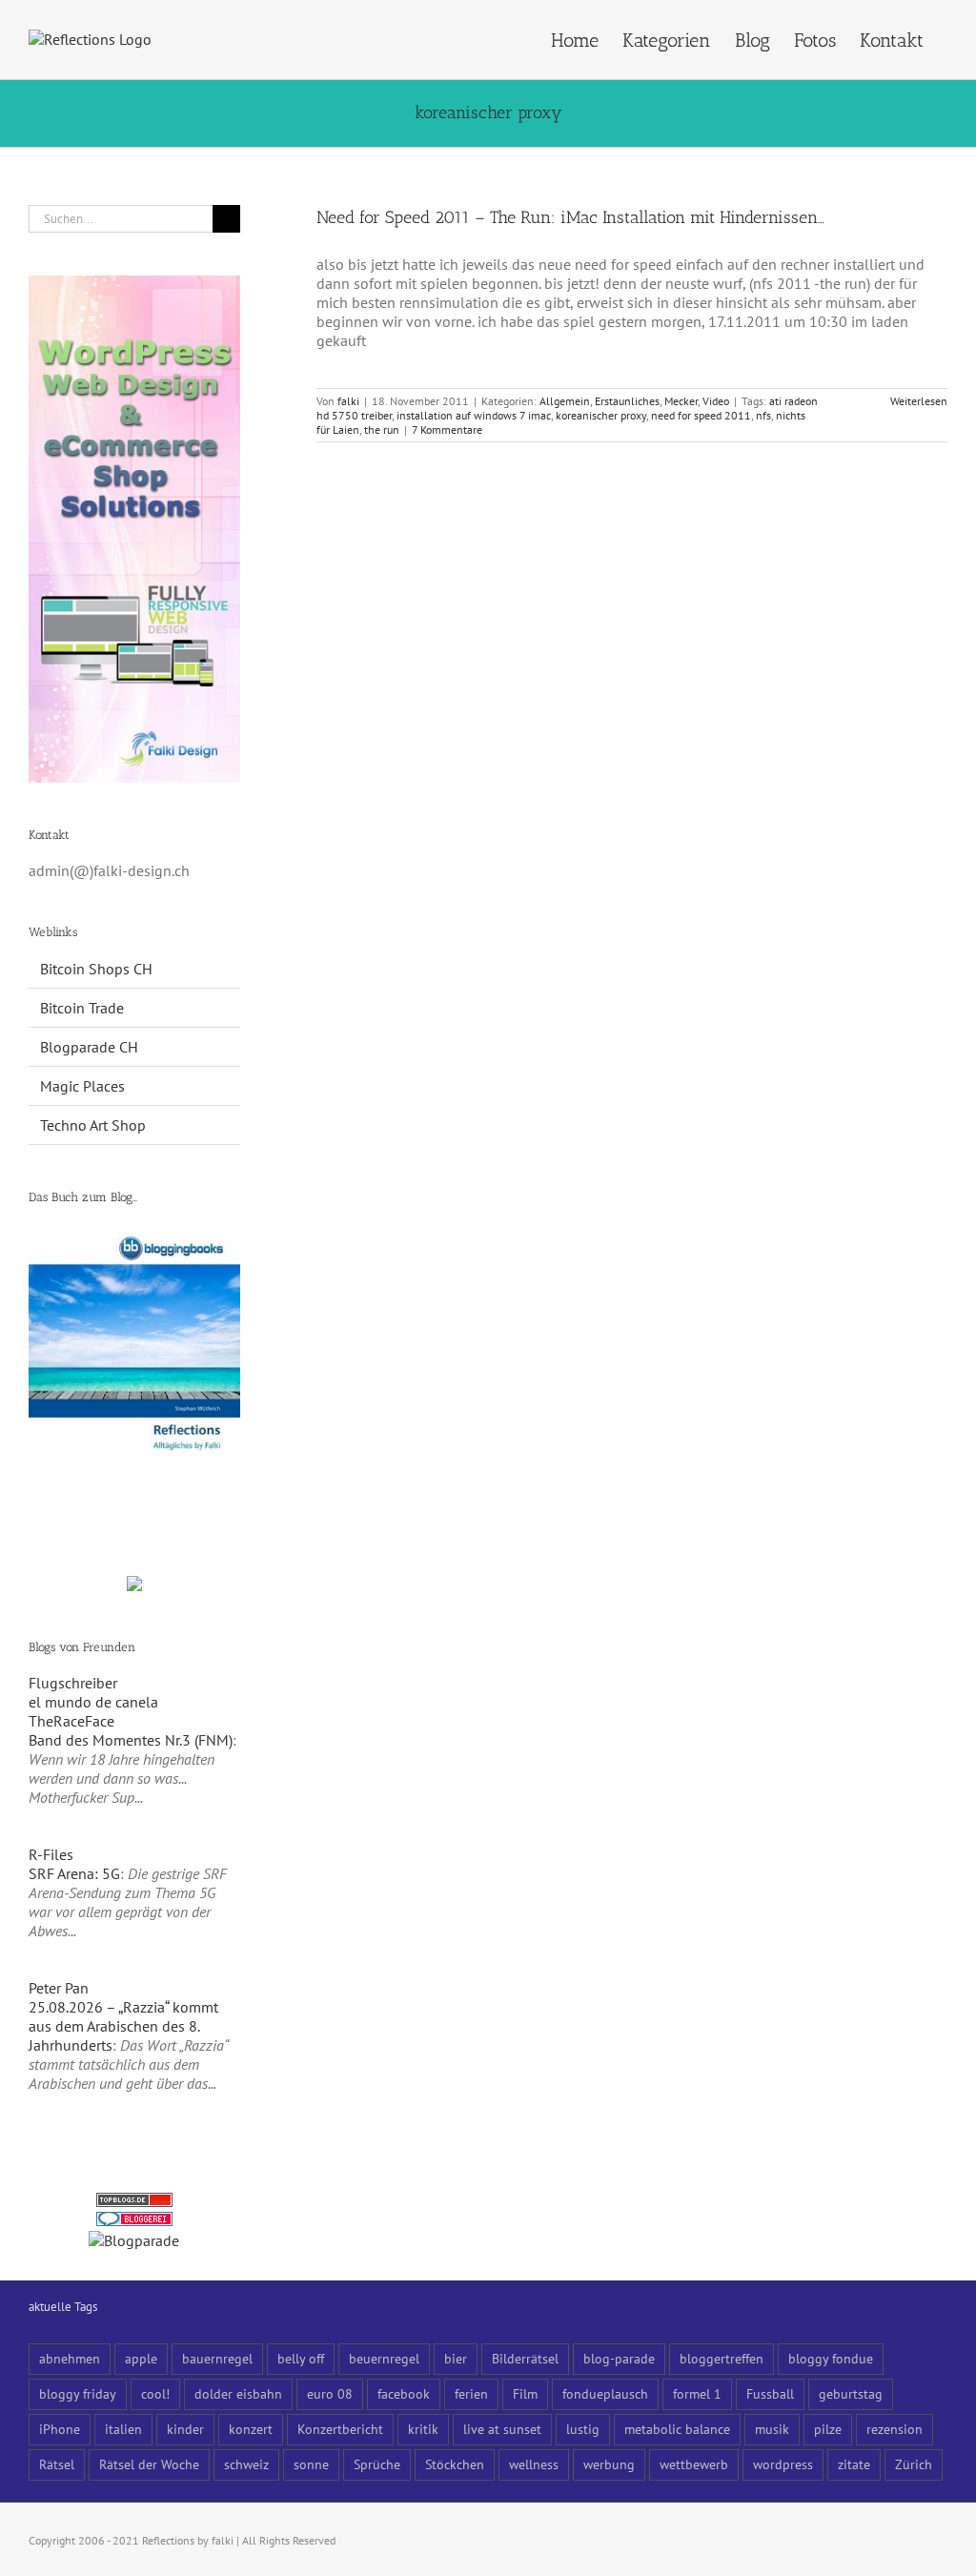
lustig (583, 2429)
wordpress (783, 2464)
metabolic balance (677, 2429)
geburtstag (851, 2393)
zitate (854, 2464)
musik (772, 2429)
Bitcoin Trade (82, 1008)
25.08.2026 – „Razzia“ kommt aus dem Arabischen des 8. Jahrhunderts (123, 2026)
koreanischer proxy (601, 415)
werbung (609, 2464)
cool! (155, 2393)
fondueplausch (605, 2393)
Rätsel (57, 2464)
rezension (895, 2429)
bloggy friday (78, 2393)
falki (348, 401)
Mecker (681, 401)
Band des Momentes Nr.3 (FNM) (131, 1740)
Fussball (770, 2393)
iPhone (60, 2429)
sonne (311, 2464)
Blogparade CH (89, 1047)
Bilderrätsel (525, 2358)
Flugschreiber (73, 1683)
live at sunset (502, 2429)
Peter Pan (59, 1988)
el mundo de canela (93, 1702)
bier (456, 2358)
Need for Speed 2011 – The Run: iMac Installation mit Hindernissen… (570, 217)
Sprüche (377, 2464)
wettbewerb (694, 2464)
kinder (185, 2429)
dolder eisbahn (238, 2393)
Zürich (914, 2464)
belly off (301, 2358)
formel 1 (697, 2393)
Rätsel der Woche (149, 2464)
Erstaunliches (627, 401)
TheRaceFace (71, 1721)
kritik (423, 2429)
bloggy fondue (831, 2358)
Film (525, 2393)
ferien (471, 2393)
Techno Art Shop (93, 1125)
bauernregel (217, 2358)
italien (123, 2429)
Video (716, 401)
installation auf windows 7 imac (474, 415)
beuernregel (384, 2358)
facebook (404, 2393)
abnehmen (70, 2358)
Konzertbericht (340, 2429)
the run (382, 429)
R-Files (51, 1854)
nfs (763, 415)
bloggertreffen (722, 2358)
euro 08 (330, 2393)
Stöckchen (455, 2464)
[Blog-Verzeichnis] (134, 2221)
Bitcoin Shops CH (96, 969)
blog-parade (619, 2358)
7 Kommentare (447, 429)
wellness (534, 2464)
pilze (828, 2429)
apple (141, 2358)
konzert (251, 2429)
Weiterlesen (919, 401)
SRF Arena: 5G (74, 1873)
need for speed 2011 (701, 415)
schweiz (246, 2464)
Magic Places (82, 1086)
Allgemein (565, 401)
